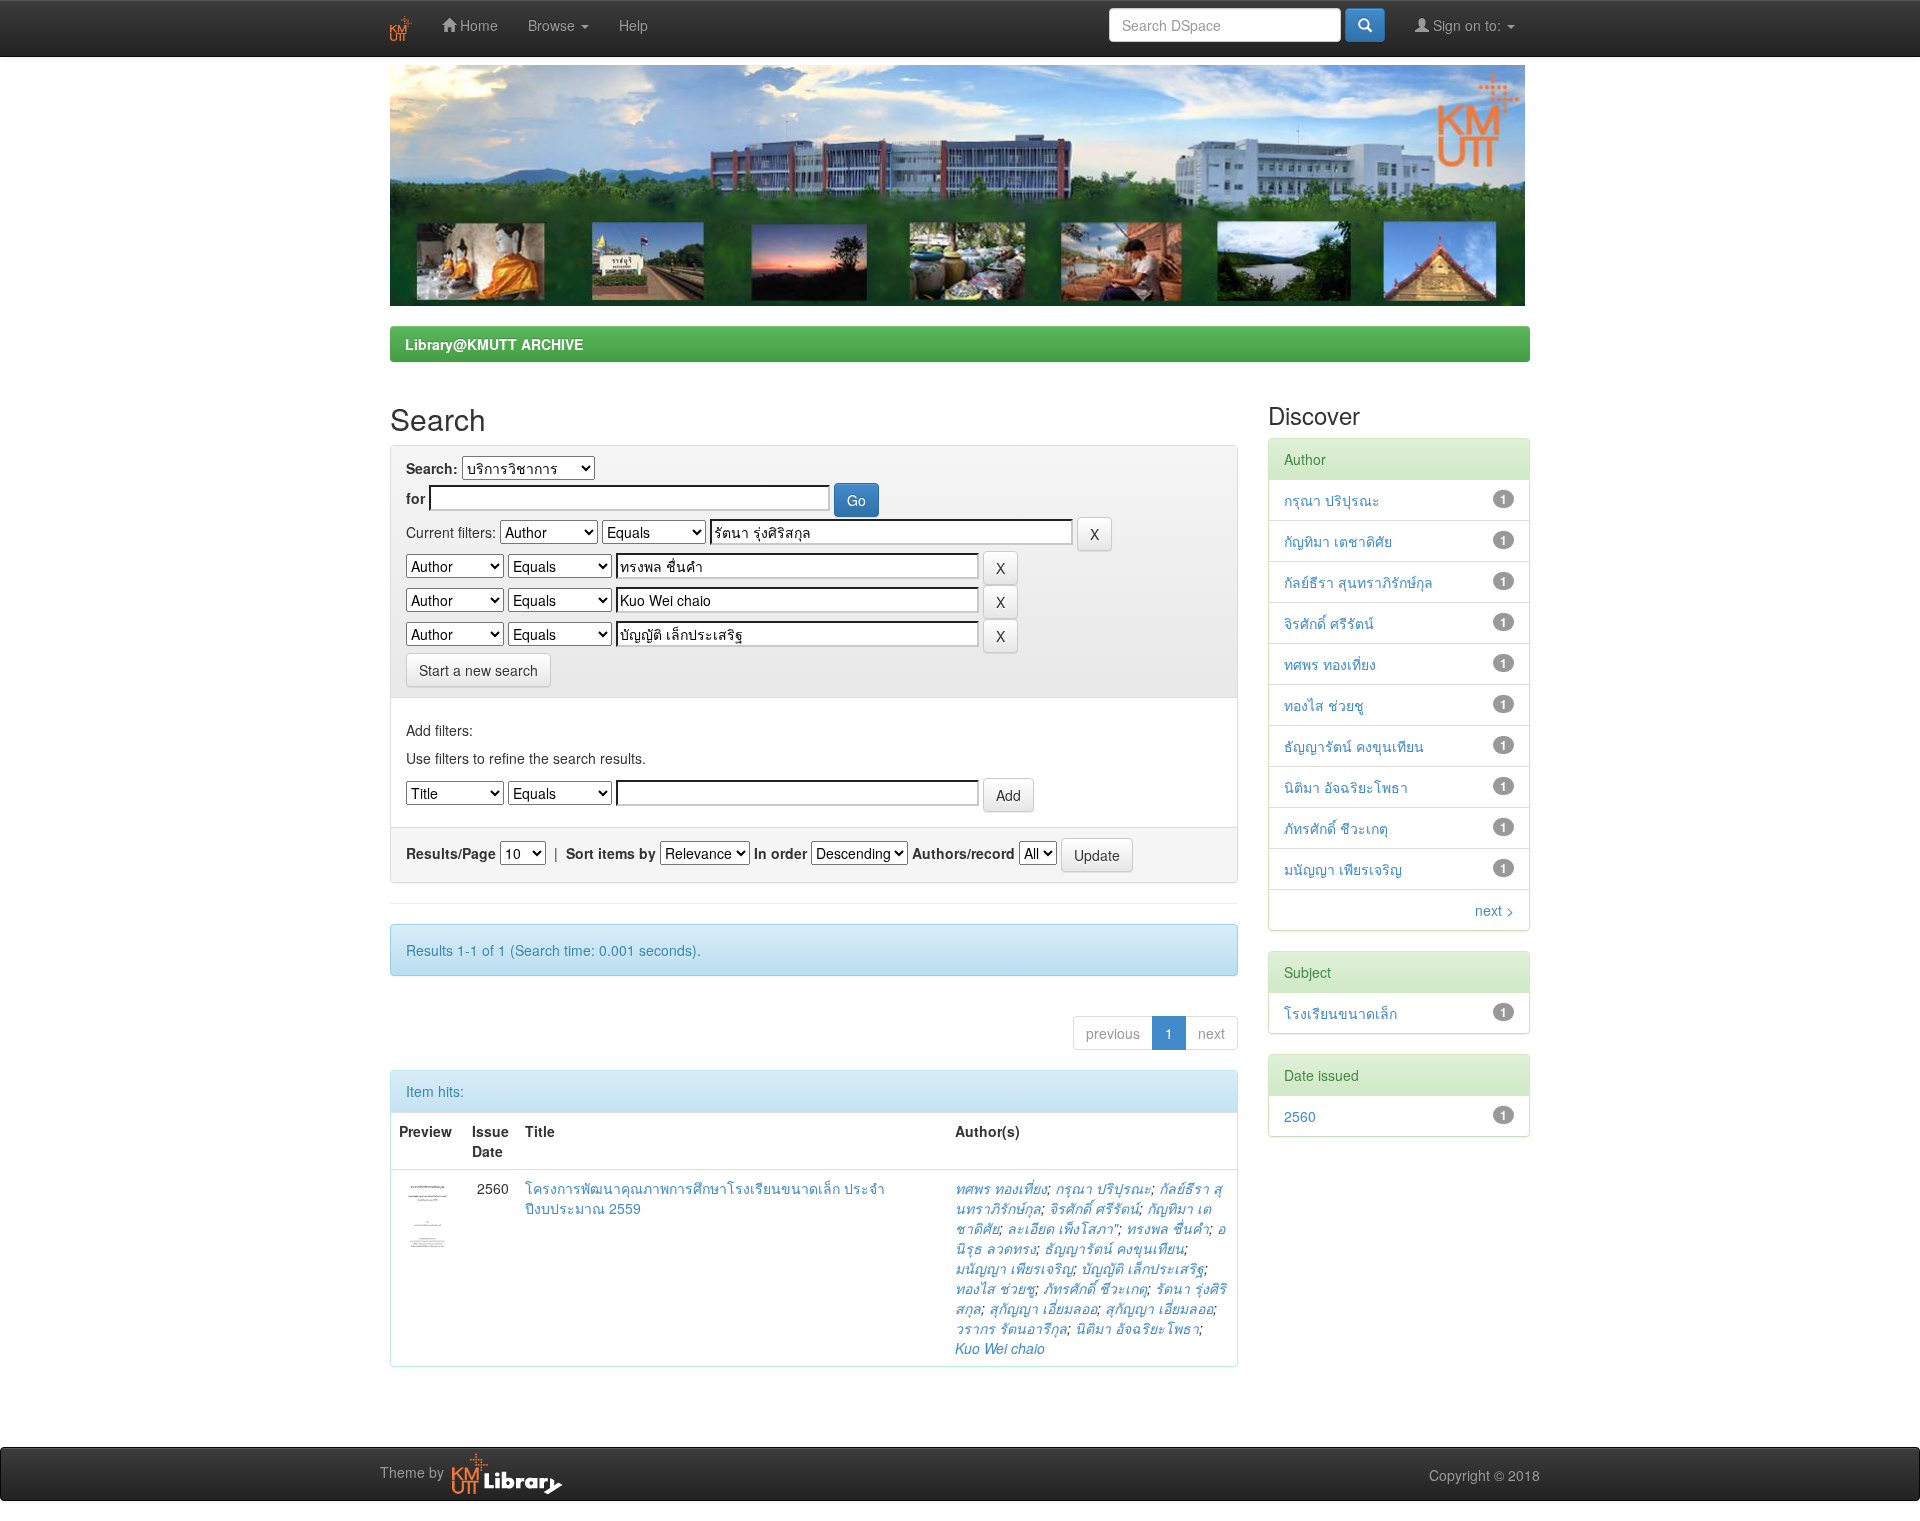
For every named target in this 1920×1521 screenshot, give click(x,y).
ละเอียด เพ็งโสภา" (1062, 1228)
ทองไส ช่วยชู (995, 1288)
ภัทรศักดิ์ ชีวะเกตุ (1095, 1288)
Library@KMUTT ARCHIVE (494, 344)
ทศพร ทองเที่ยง (1001, 1188)
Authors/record (963, 853)
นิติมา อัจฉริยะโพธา (1137, 1328)
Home (477, 25)
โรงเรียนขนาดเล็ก (1340, 1013)
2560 (1300, 1116)
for (415, 498)
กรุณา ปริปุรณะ (1103, 1188)
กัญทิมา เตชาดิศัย (1338, 541)
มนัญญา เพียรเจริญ (1014, 1268)
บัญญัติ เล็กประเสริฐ (1142, 1268)
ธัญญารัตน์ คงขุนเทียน (1114, 1248)
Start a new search (478, 670)
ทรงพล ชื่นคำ (1167, 1228)
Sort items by (611, 853)
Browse (553, 25)
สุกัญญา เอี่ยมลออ (1043, 1308)
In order (780, 853)
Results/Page (451, 853)
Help (633, 25)
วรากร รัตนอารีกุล (1011, 1328)
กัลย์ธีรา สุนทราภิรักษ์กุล (1358, 582)
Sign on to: (1467, 25)
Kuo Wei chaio (1000, 1348)
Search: (432, 468)
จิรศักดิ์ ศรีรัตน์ (1094, 1208)
